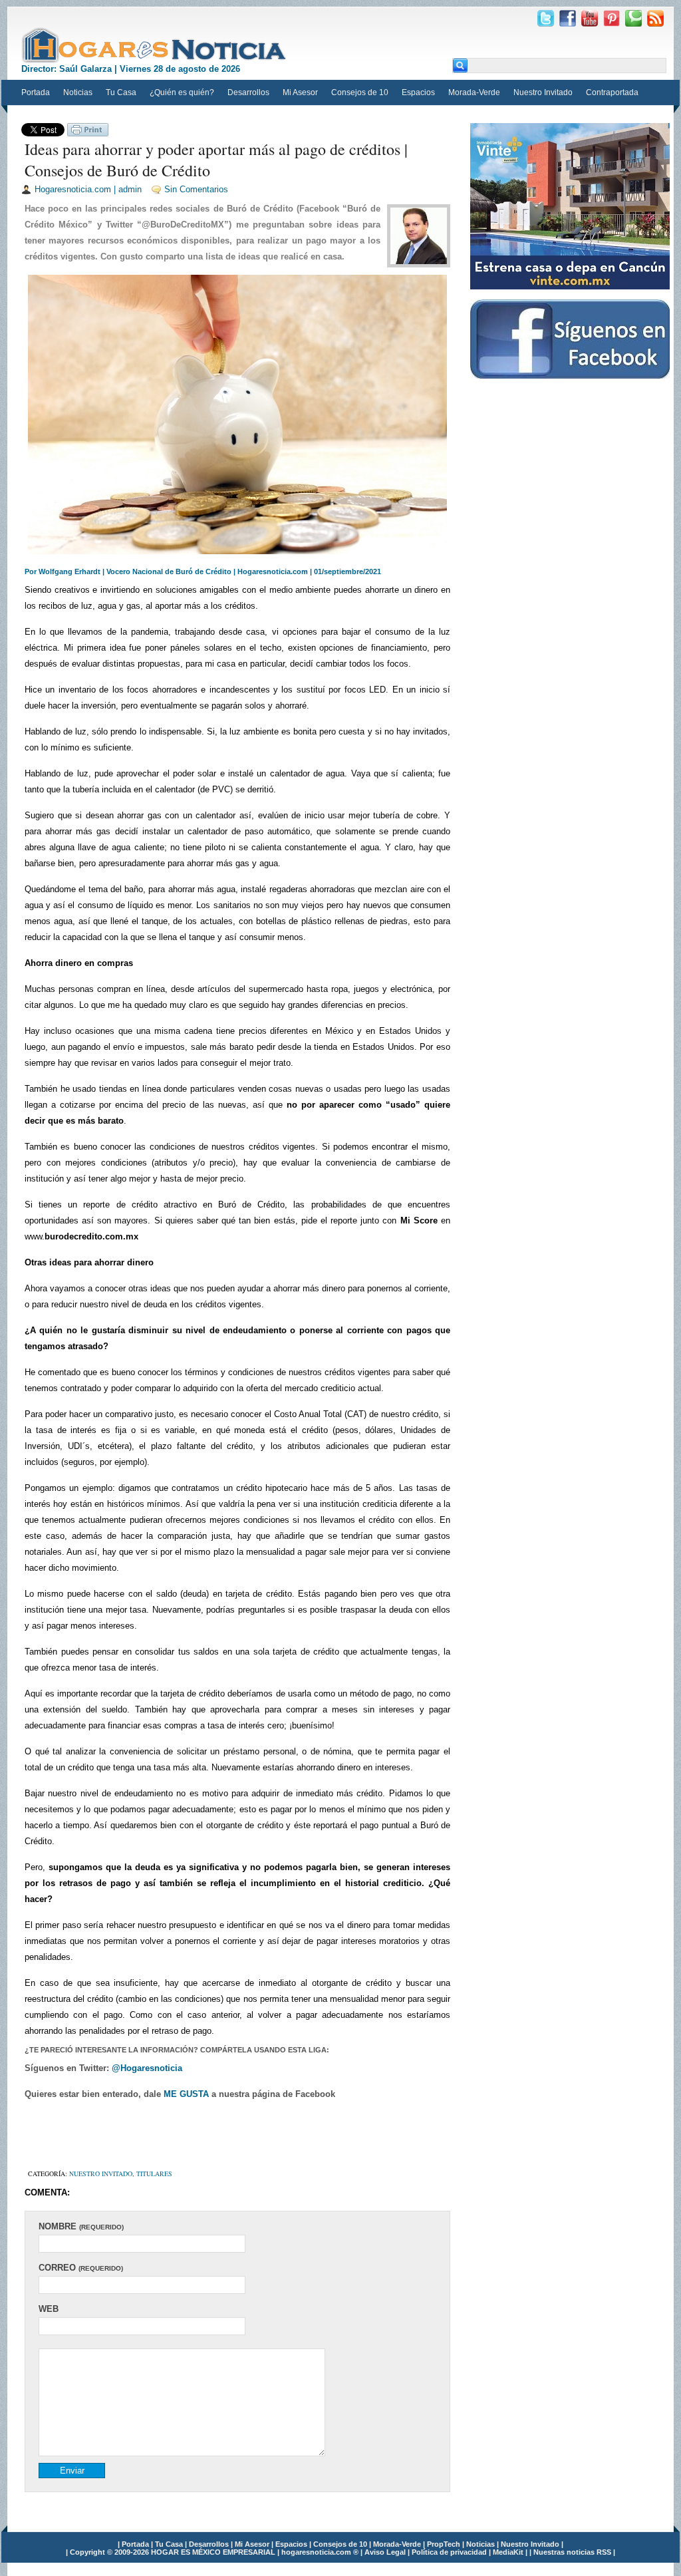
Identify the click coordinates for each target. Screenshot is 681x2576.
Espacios (418, 92)
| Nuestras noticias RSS (570, 2552)
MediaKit (509, 2552)
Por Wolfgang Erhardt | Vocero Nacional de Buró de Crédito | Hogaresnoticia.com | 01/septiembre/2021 (203, 571)
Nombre (81, 2226)
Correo (81, 2268)
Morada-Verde (474, 92)
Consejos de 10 (360, 92)
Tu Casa (121, 92)
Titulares (154, 2173)
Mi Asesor (300, 92)
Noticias (78, 92)
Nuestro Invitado (543, 92)
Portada (36, 92)
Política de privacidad (450, 2552)
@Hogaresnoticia (147, 2068)
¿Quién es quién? (182, 92)
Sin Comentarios (196, 189)
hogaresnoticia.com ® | (323, 2552)
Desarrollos (248, 92)
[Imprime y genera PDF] (88, 133)
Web (49, 2309)
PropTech (445, 2544)
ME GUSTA (188, 2094)
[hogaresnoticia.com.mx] (154, 45)
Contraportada (612, 92)
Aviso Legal (386, 2552)
